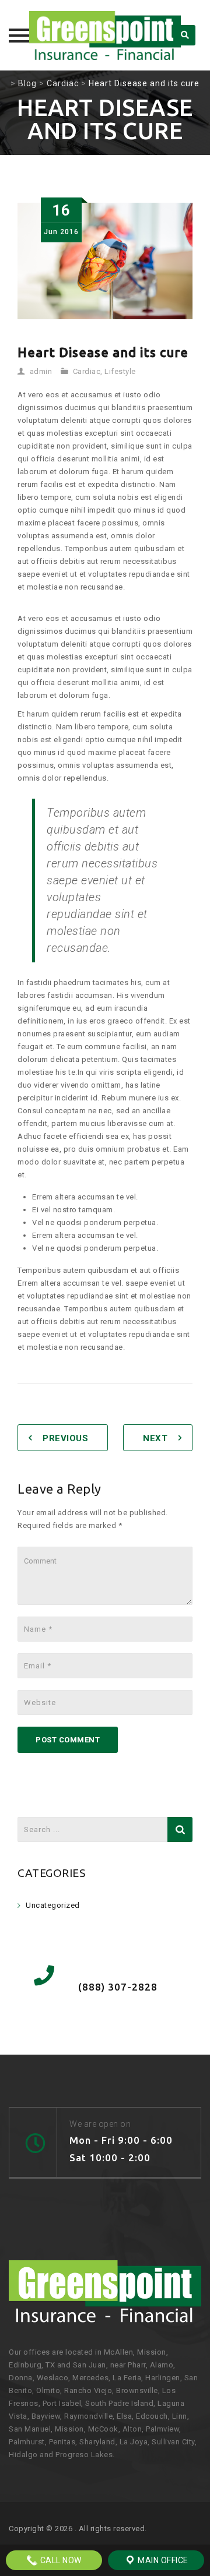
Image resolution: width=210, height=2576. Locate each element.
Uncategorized (53, 1905)
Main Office (162, 2560)
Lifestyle (120, 371)
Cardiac (87, 371)
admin (41, 371)
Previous (65, 1438)
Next (155, 1438)
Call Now (60, 2560)
